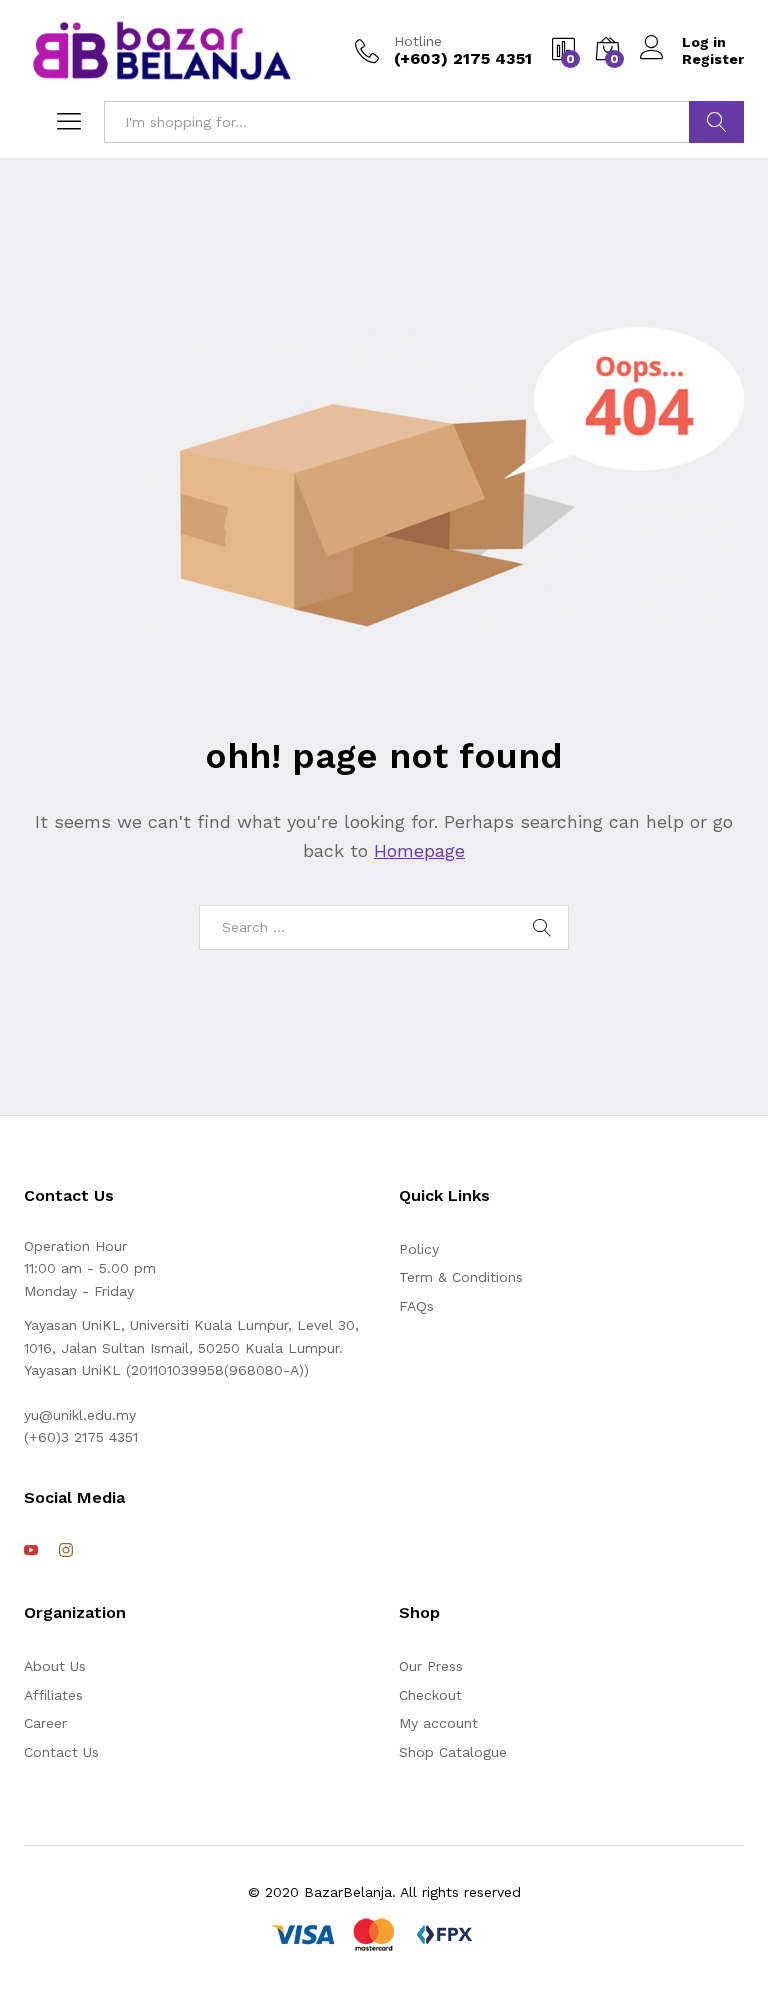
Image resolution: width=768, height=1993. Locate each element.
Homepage (419, 850)
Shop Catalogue (453, 1752)
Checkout (430, 1695)
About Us (55, 1666)
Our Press (431, 1666)
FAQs (416, 1306)
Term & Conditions (461, 1277)
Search (716, 122)
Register (713, 59)
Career (45, 1723)
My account (438, 1723)
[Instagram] (66, 1551)
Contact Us (61, 1752)
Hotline (418, 41)
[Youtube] (31, 1551)
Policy (419, 1249)
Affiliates (53, 1695)
